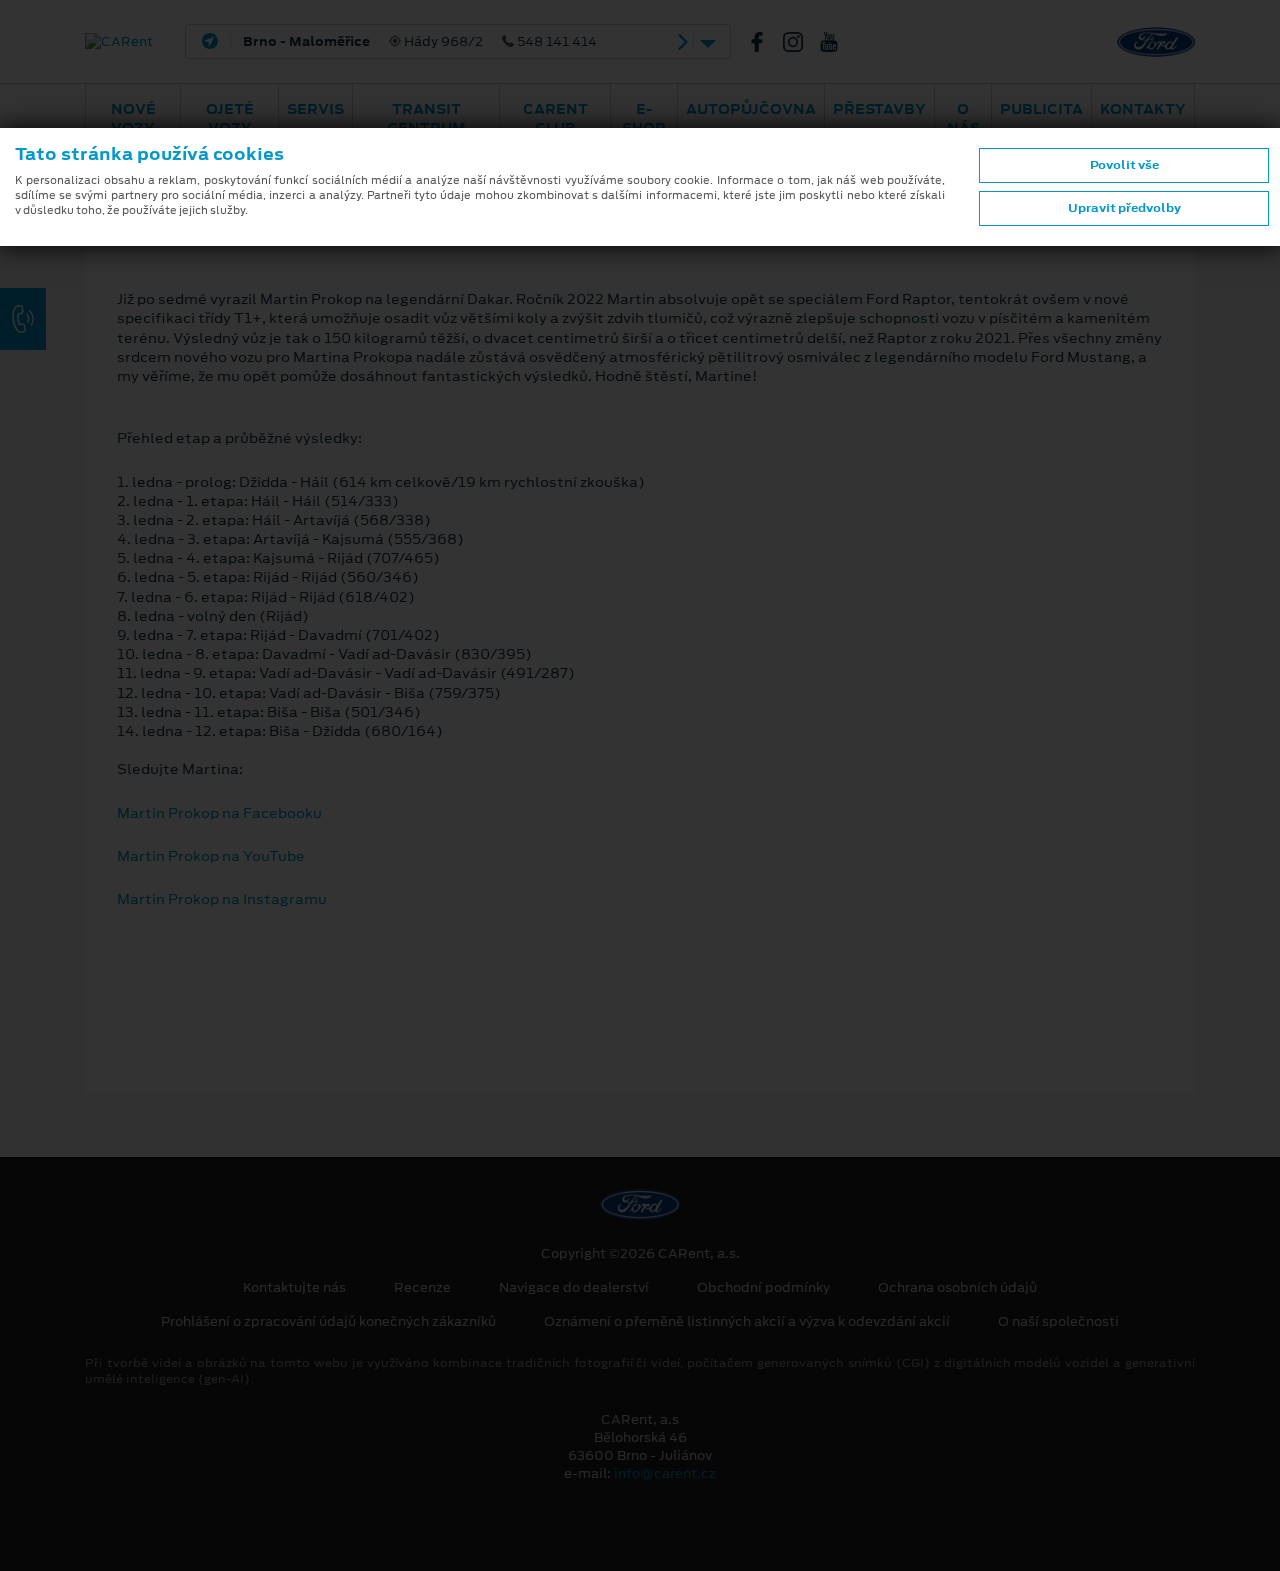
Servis (315, 109)
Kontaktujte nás (294, 1288)
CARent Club (555, 118)
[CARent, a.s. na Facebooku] (765, 42)
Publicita (1041, 109)
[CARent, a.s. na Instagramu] (801, 42)
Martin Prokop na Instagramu (222, 899)
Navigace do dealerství (574, 1288)
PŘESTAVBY (879, 109)
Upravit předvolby (1124, 208)
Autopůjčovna (751, 109)
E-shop (644, 118)
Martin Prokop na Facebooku (219, 813)
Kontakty (1143, 109)
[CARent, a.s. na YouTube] (837, 42)
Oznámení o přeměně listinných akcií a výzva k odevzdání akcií (747, 1322)
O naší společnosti (1058, 1322)
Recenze (422, 1288)
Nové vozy (133, 118)
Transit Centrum (426, 118)
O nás (963, 118)
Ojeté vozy (230, 118)
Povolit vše (1124, 165)
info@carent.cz (665, 1473)
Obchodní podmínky (763, 1288)
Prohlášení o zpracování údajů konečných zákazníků (328, 1322)
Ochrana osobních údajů (957, 1288)
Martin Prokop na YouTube (211, 856)
